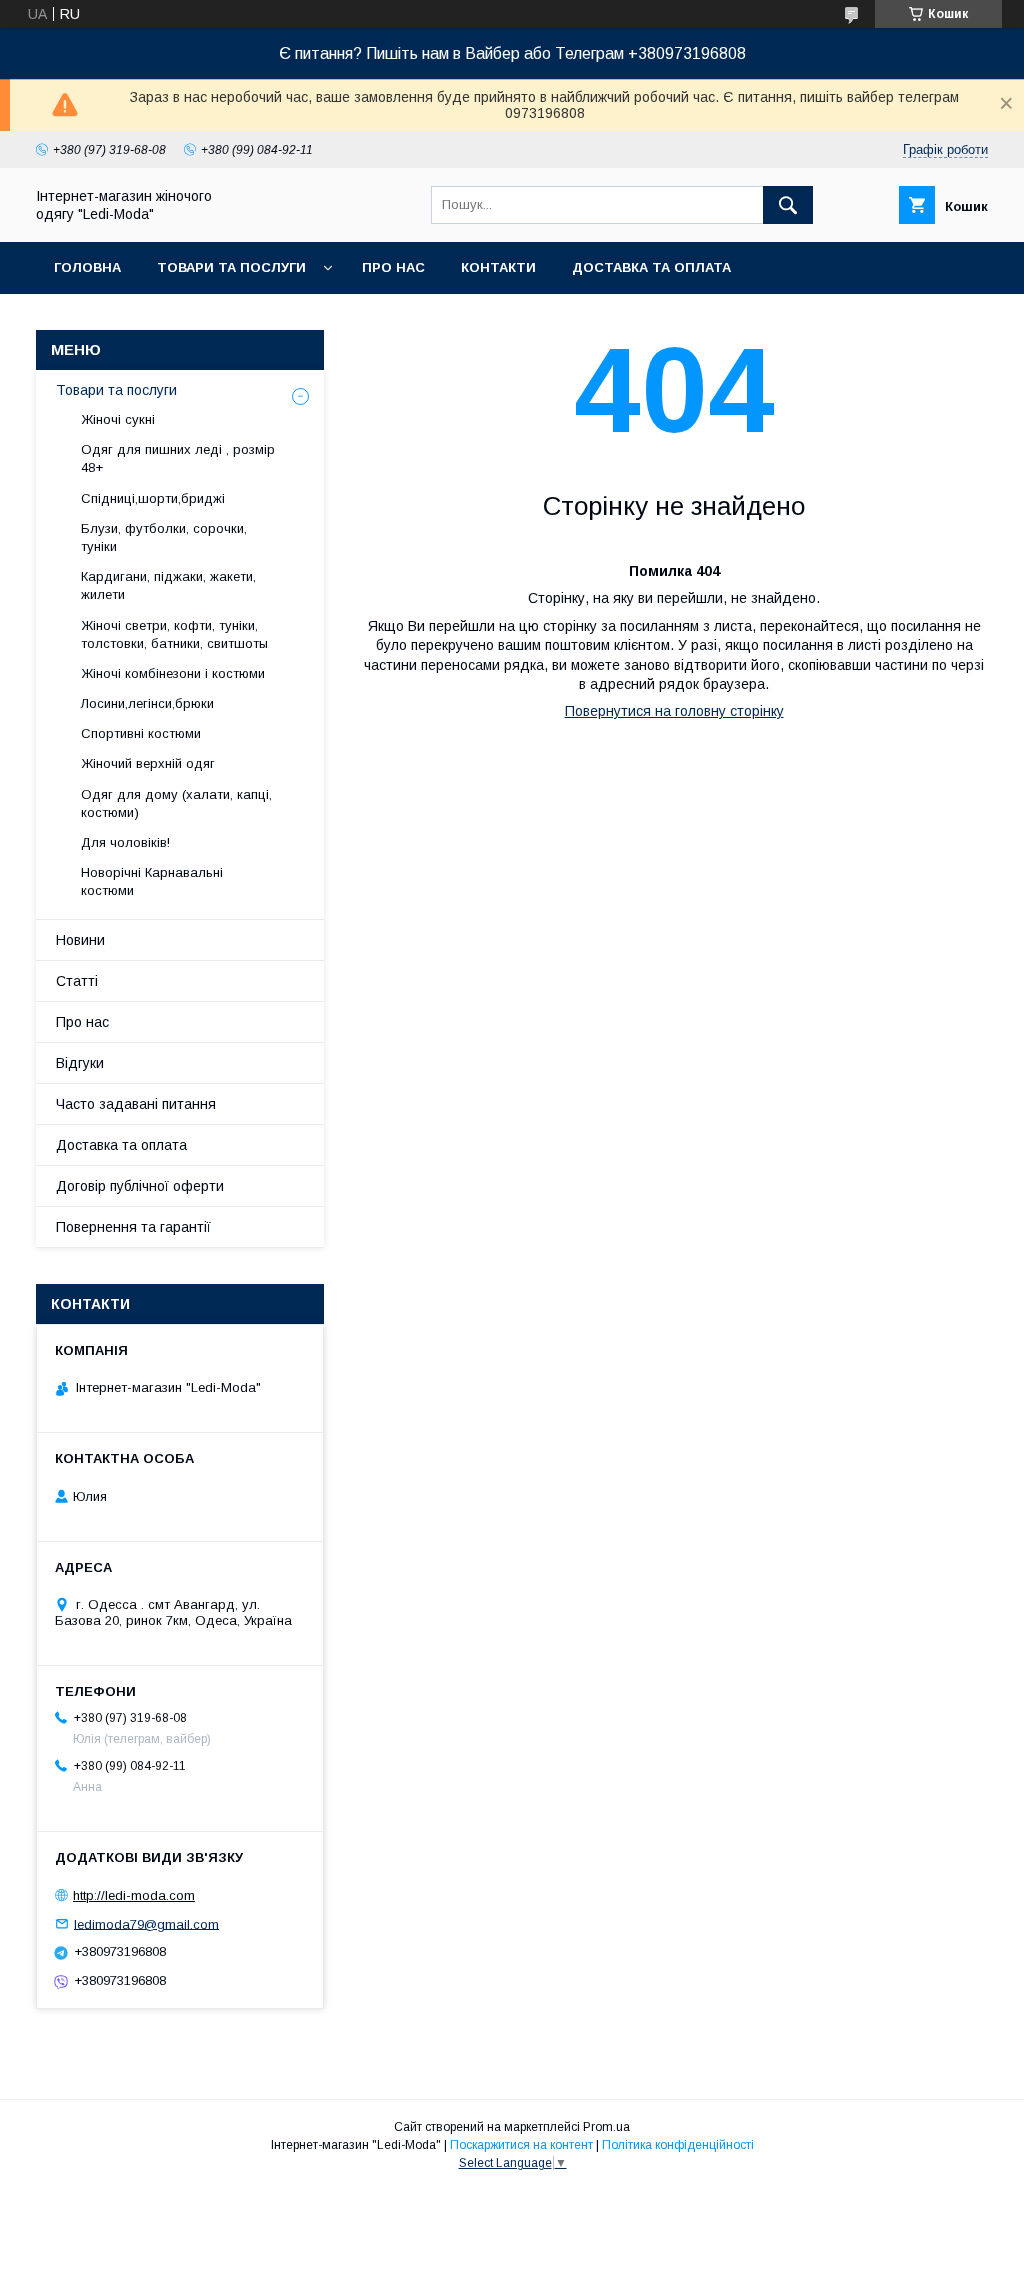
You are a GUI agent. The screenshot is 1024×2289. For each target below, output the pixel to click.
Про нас (393, 267)
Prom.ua (606, 2127)
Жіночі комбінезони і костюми (173, 673)
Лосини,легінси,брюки (147, 703)
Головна (87, 267)
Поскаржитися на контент (521, 2145)
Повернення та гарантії (133, 1227)
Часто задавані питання (136, 1104)
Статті (77, 981)
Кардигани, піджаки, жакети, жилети (168, 585)
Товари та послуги (231, 267)
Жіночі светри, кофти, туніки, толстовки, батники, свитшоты (174, 634)
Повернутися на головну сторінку (674, 711)
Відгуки (80, 1063)
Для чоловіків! (125, 842)
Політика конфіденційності (678, 2145)
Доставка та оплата (651, 267)
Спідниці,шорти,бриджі (153, 498)
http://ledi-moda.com (134, 1895)
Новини (80, 940)
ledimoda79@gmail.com (146, 1923)
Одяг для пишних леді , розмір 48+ (178, 458)
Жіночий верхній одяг (148, 763)
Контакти (498, 267)
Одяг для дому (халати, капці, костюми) (176, 803)
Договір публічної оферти (140, 1186)
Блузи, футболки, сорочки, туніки (164, 537)
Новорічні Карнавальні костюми (152, 881)
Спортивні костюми (141, 733)
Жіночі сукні (118, 419)
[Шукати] (788, 205)
